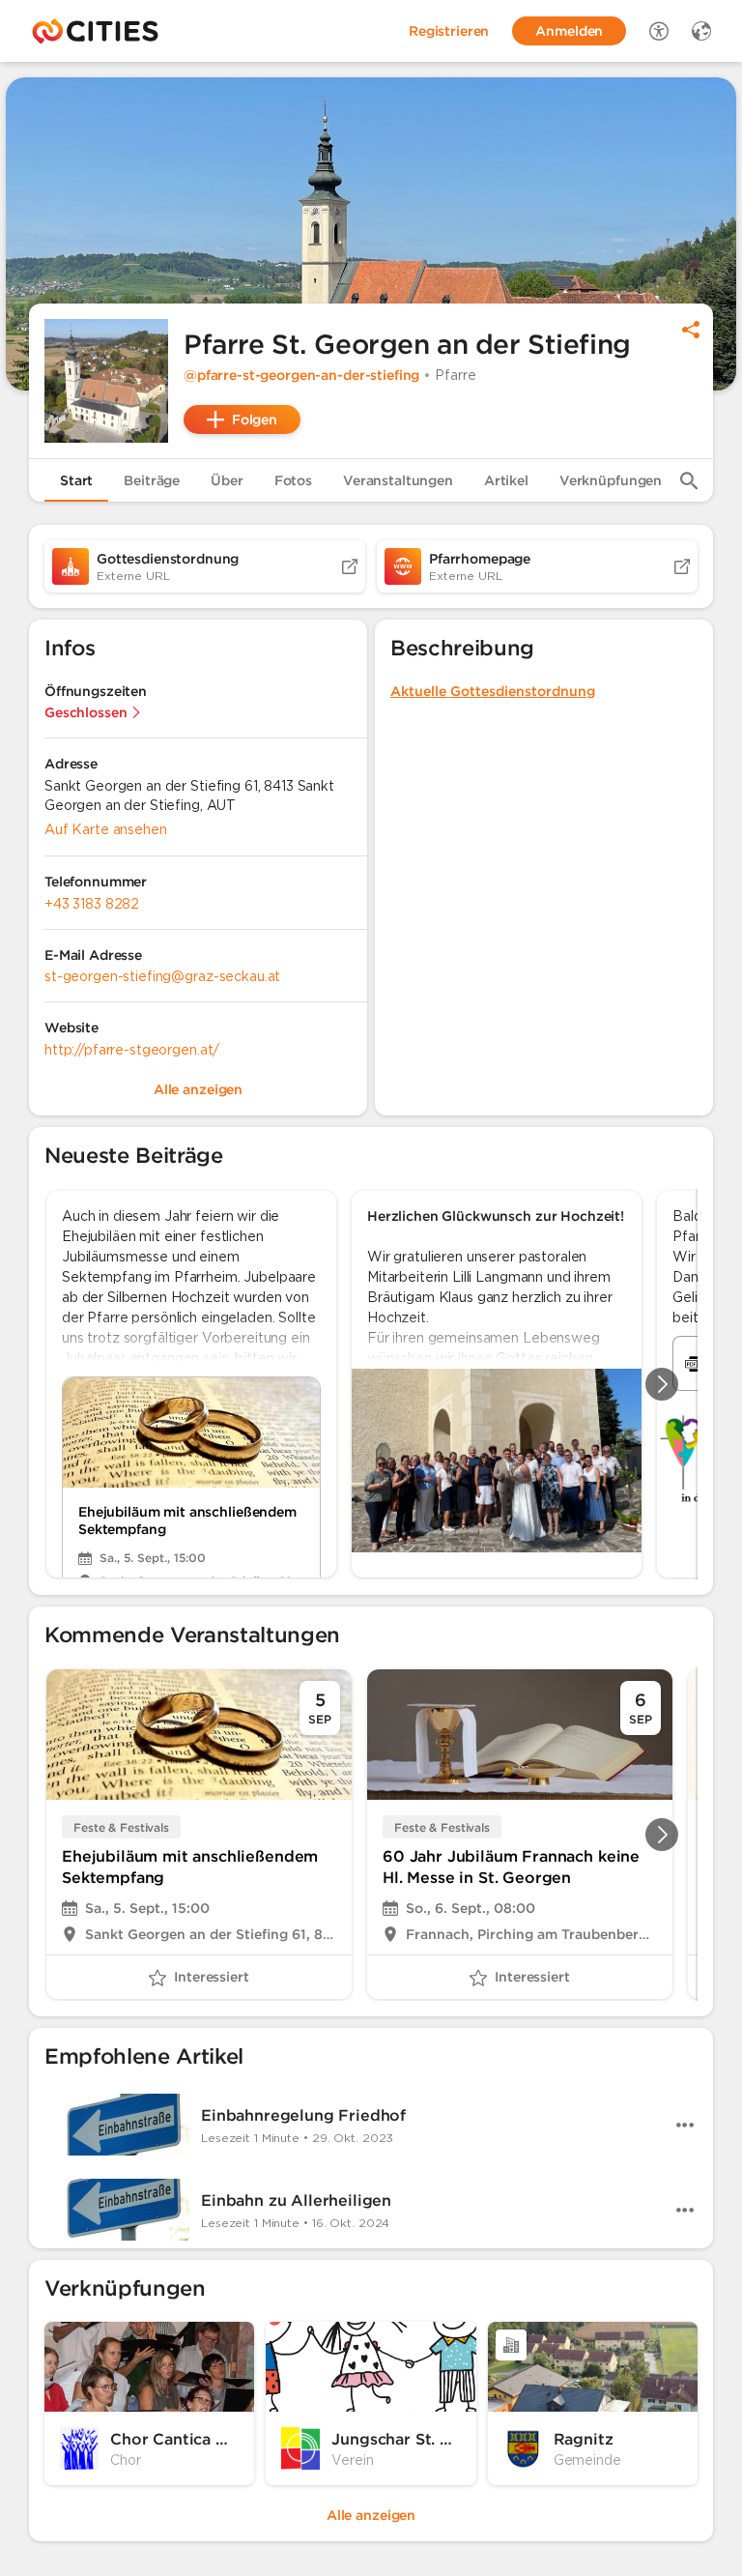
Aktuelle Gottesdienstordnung (493, 691)
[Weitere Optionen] (685, 2125)
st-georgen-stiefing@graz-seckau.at (162, 976)
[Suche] (689, 480)
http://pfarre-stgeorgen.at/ (132, 1050)
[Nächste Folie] (662, 1384)
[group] (371, 1384)
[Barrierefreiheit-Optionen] (659, 31)
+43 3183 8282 (92, 904)
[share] (691, 330)
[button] (106, 381)
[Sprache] (701, 31)
